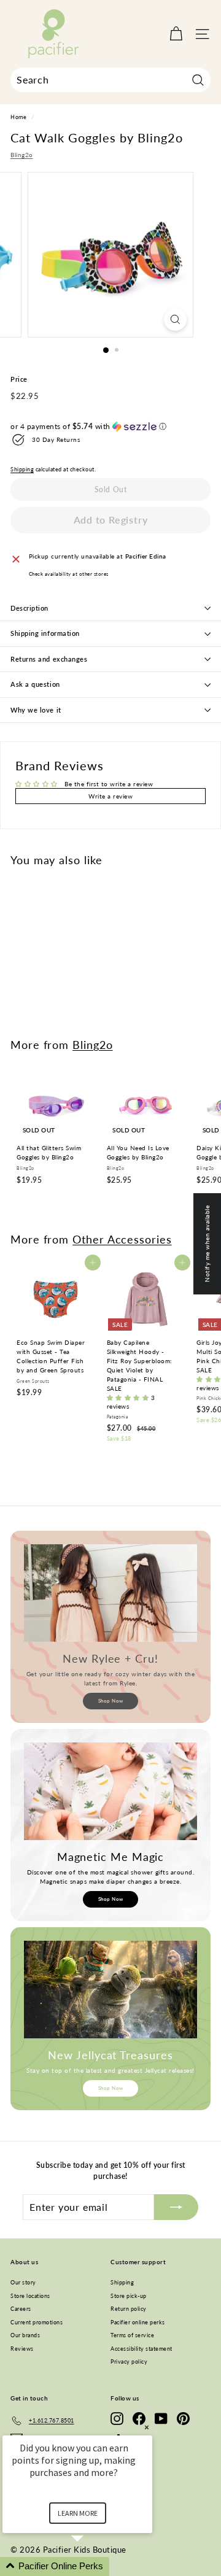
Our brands (25, 2335)
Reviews (22, 2349)
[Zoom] (175, 319)
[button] (110, 427)
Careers (21, 2309)
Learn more (78, 2513)
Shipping (22, 470)
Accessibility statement (142, 2349)
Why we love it (36, 710)
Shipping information (45, 633)
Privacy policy (129, 2361)
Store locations (30, 2296)
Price (19, 379)
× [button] (147, 2427)
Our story (23, 2282)
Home (18, 117)
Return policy (129, 2309)
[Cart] (176, 34)
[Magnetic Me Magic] (110, 1791)
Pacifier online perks (138, 2322)
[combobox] (110, 80)
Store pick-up (129, 2296)
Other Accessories (122, 1239)
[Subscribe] (176, 2207)
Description (29, 608)
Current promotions (37, 2322)
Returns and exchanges (49, 659)
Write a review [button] (110, 796)
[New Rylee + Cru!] (110, 1593)
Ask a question (35, 684)
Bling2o (22, 155)
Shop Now (111, 1701)
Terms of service (132, 2335)
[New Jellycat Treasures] (110, 1990)
